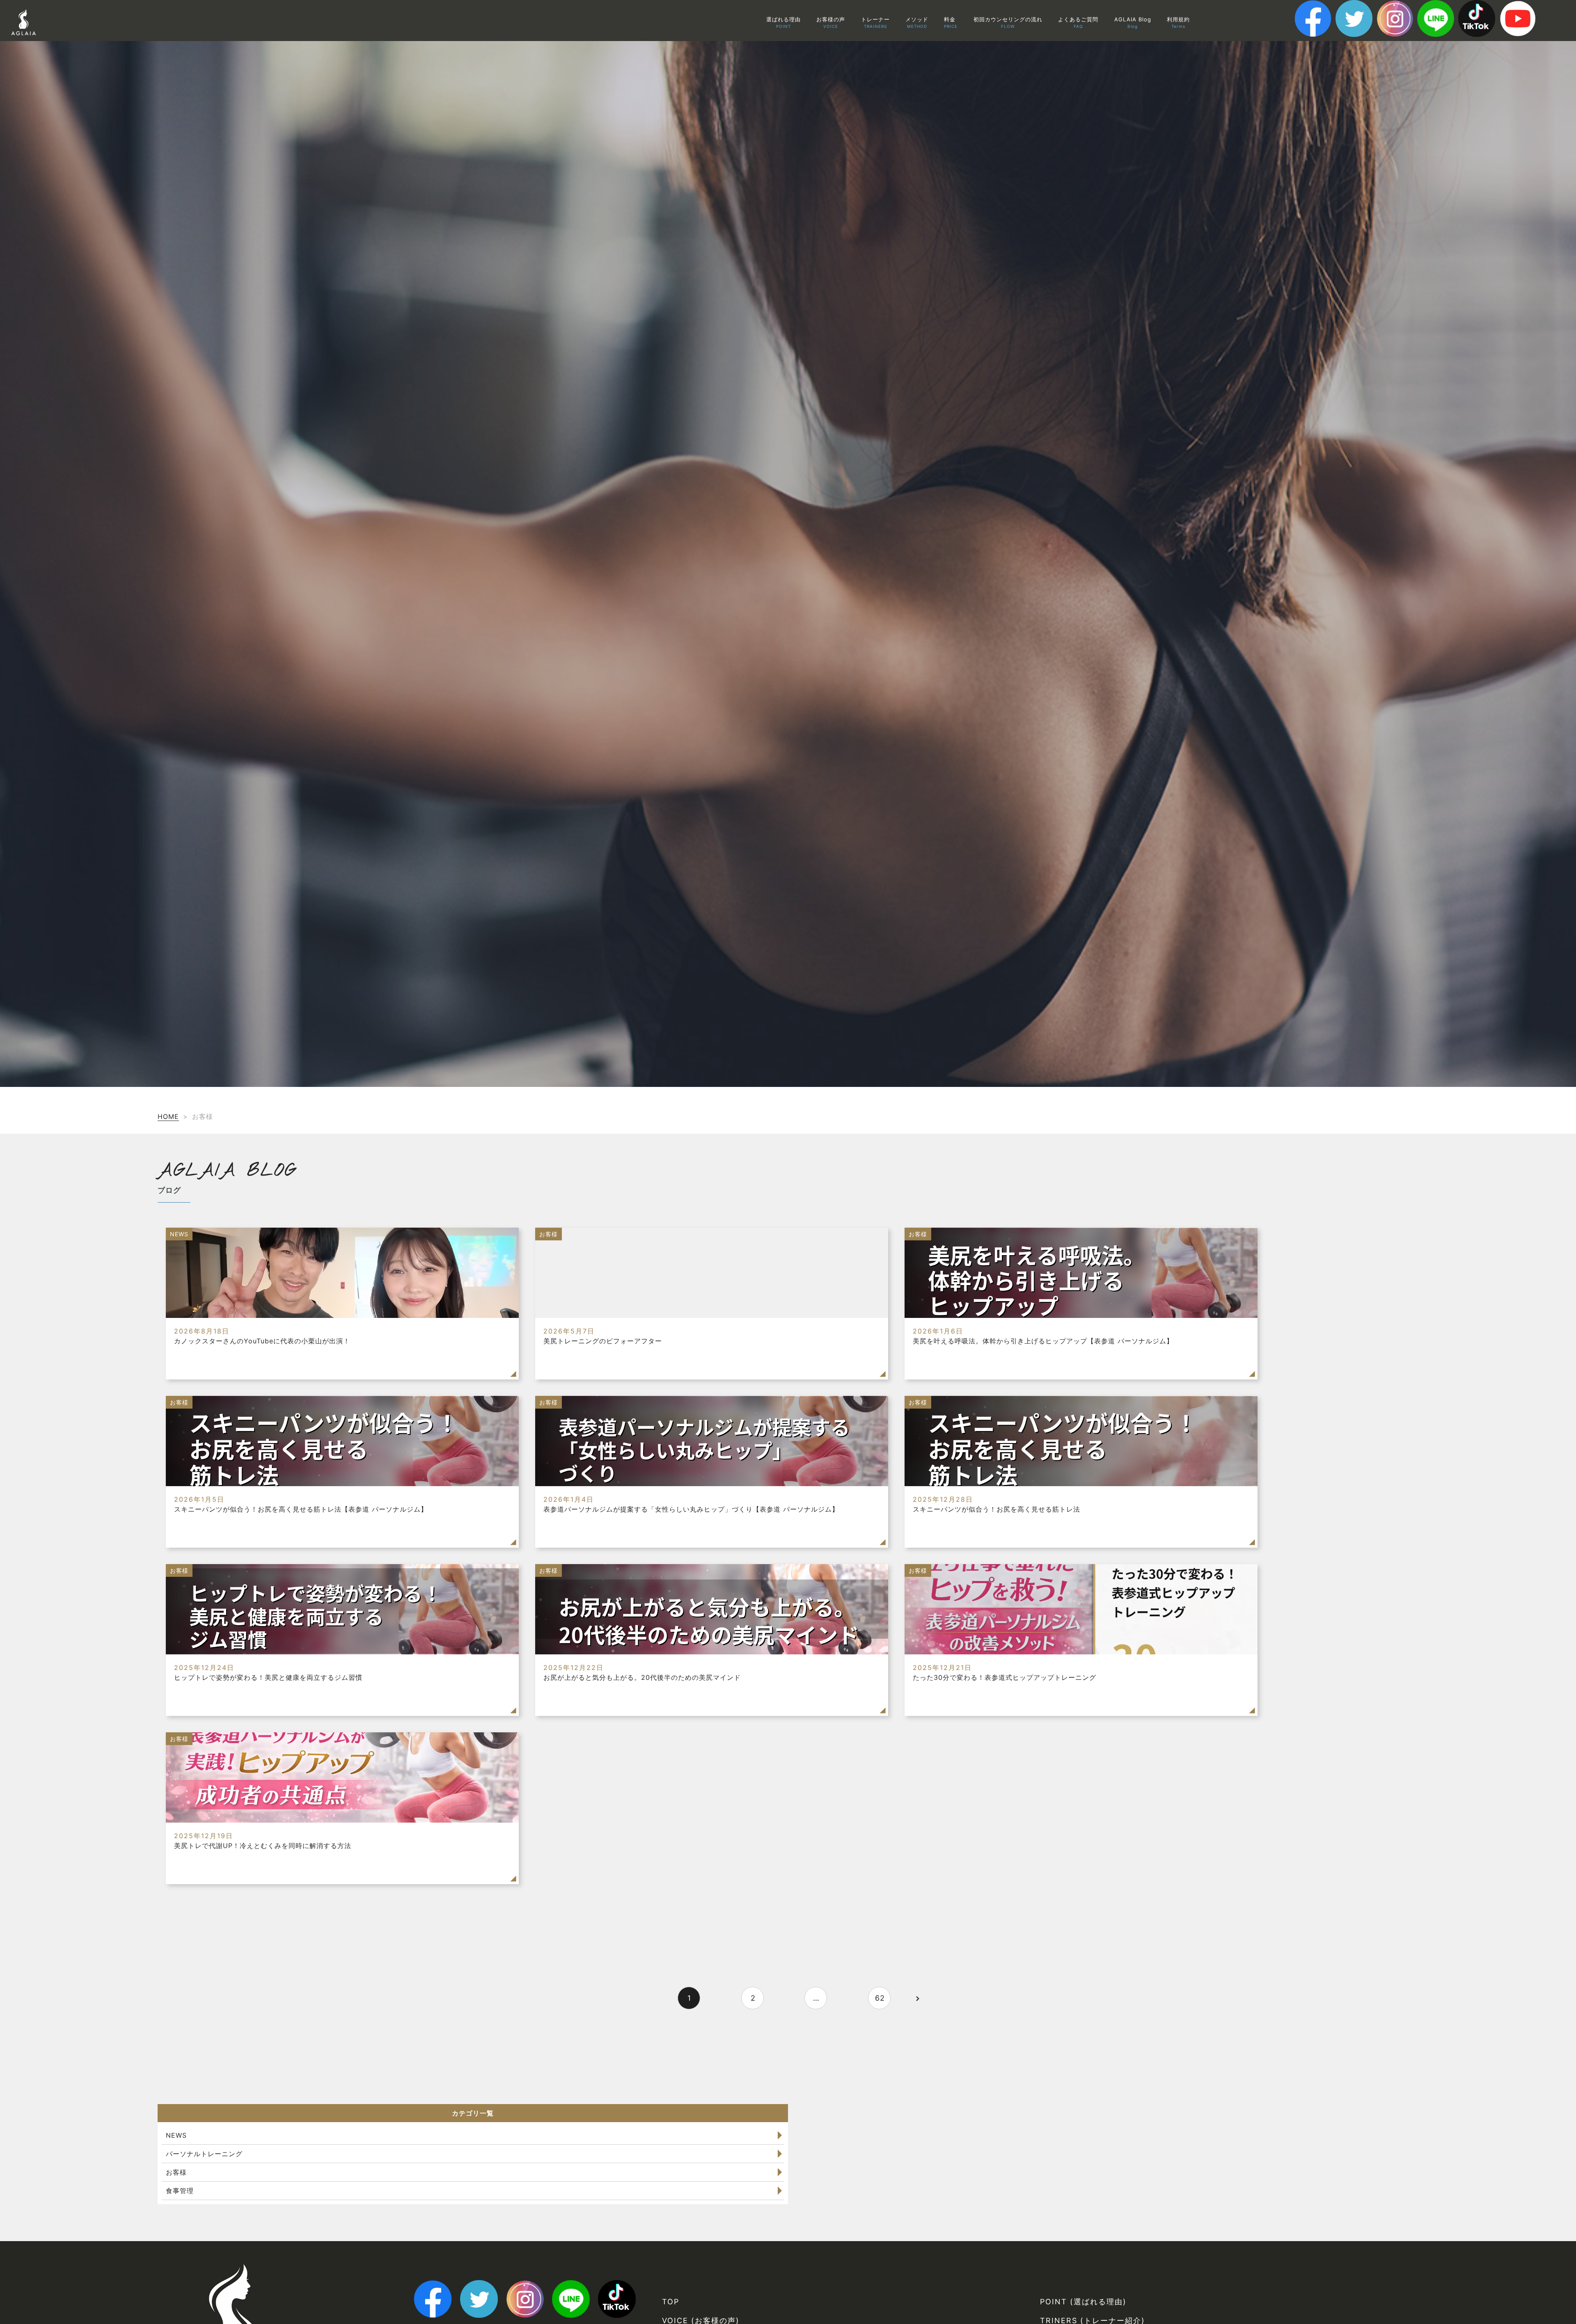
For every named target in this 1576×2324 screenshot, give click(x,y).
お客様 (176, 2172)
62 (880, 1998)
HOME (168, 1116)
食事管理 (180, 2191)
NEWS (176, 2135)
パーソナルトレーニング (204, 2154)
